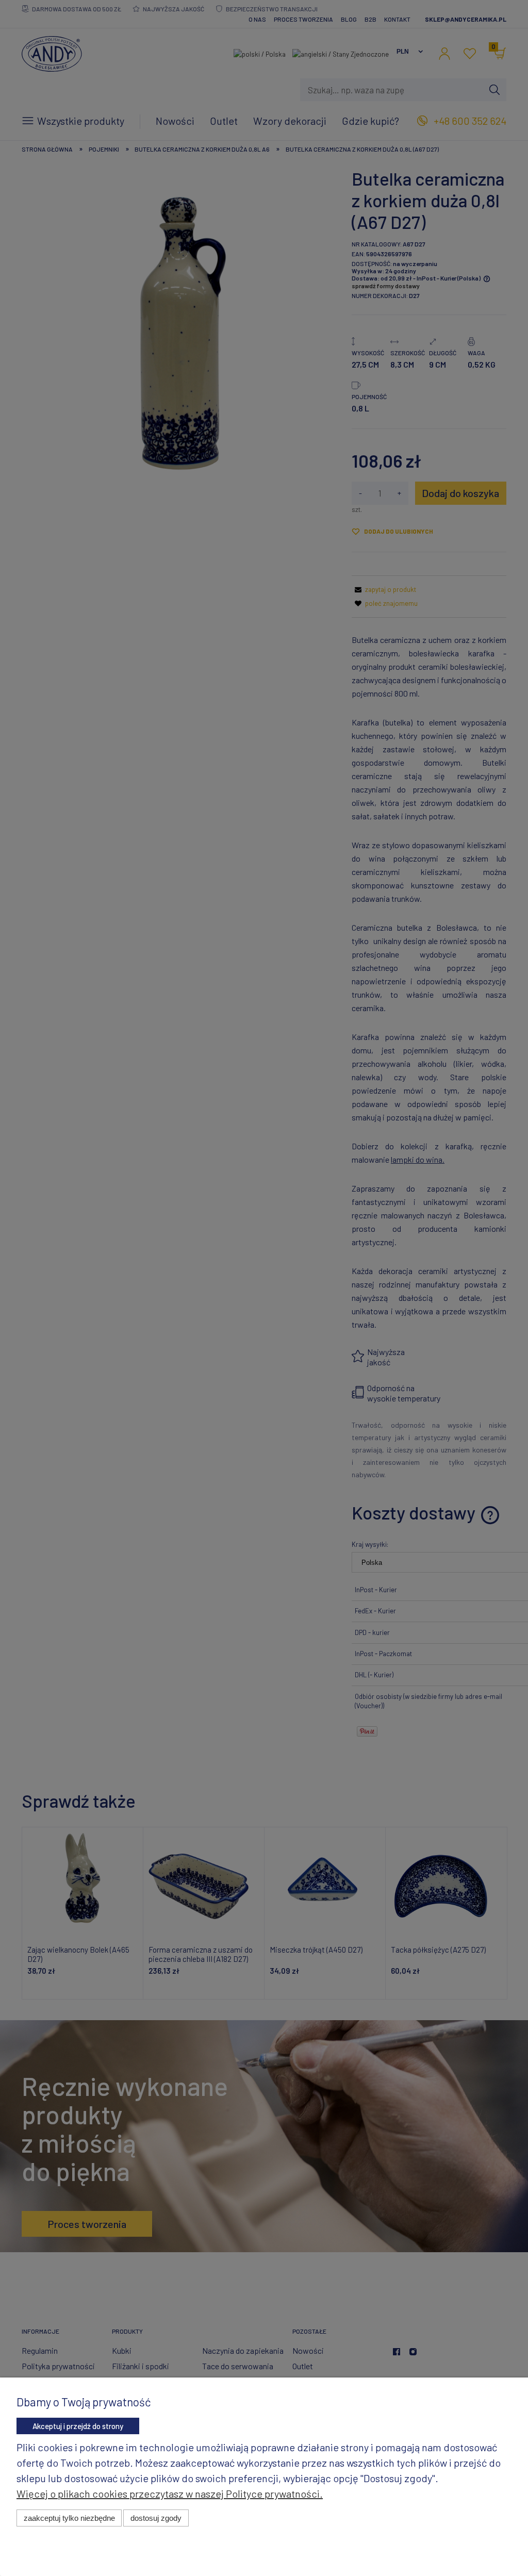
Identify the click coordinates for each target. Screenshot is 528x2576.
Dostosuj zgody (156, 2518)
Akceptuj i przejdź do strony (78, 2426)
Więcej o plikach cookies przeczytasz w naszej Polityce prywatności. (170, 2494)
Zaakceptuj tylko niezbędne (69, 2518)
